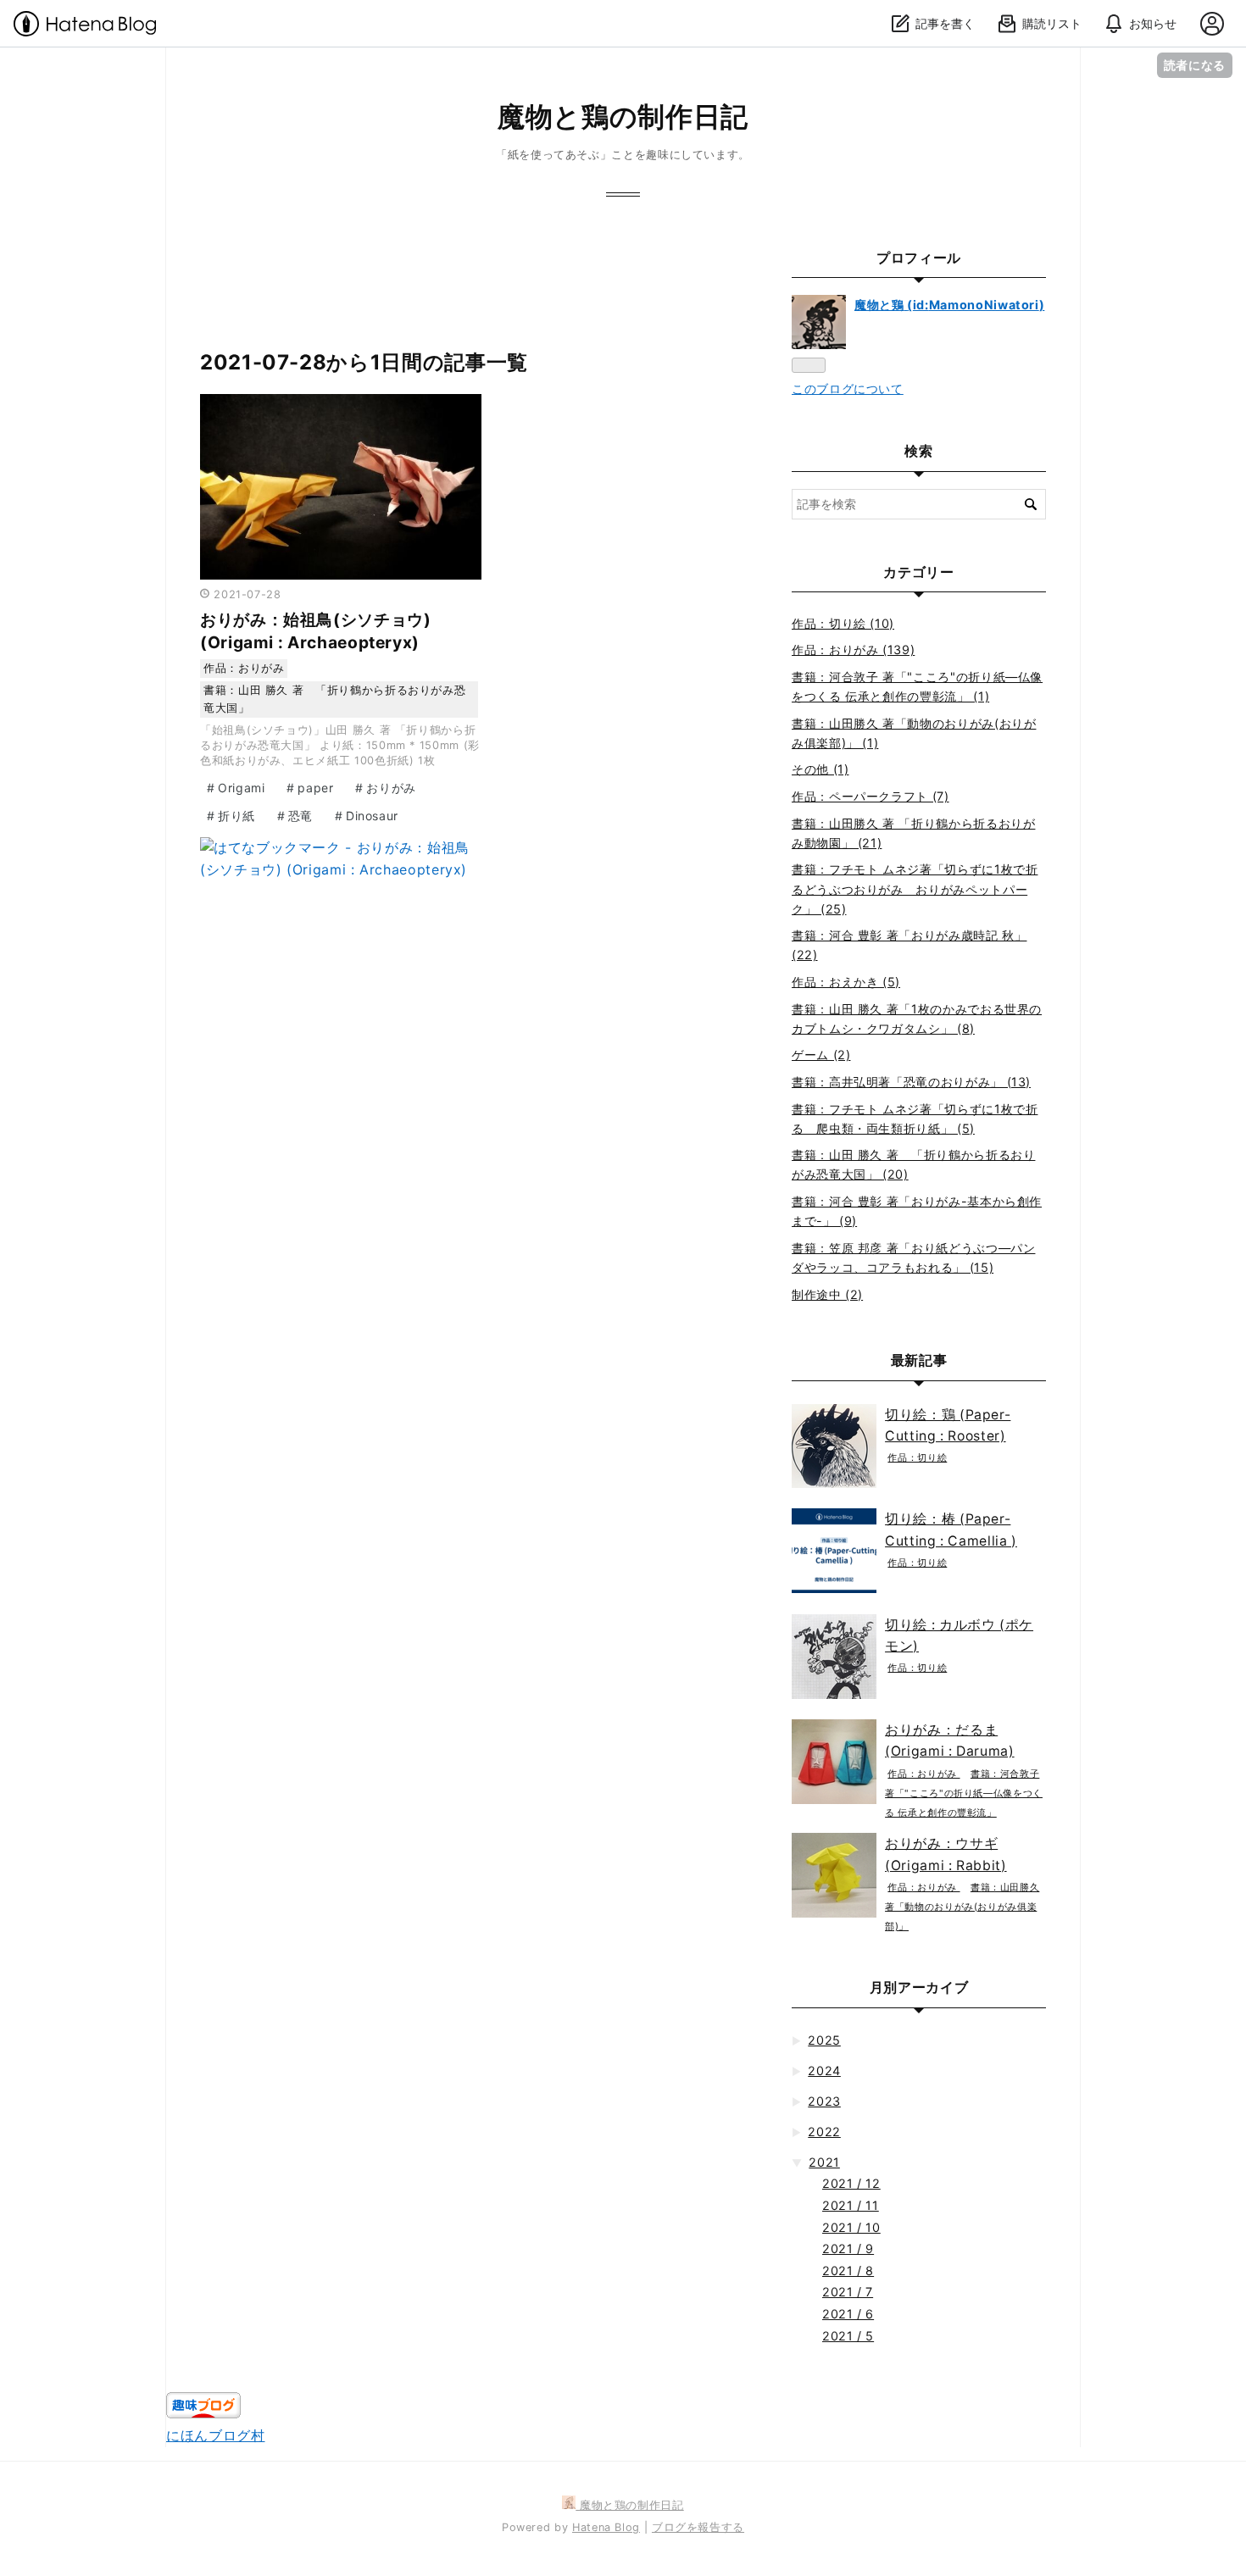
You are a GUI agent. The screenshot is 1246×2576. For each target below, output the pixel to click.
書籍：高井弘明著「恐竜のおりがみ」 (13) (911, 1082)
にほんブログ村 (215, 2435)
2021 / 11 (851, 2205)
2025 (824, 2040)
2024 (824, 2071)
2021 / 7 (848, 2292)
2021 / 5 (848, 2336)
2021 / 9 (848, 2248)
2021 (824, 2162)
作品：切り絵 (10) (843, 623)
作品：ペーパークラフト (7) (871, 796)
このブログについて (848, 389)
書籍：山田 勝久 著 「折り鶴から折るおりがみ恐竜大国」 (334, 699)
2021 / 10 (851, 2227)
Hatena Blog (606, 2527)
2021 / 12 (851, 2183)
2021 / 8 (848, 2271)
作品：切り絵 (917, 1457)
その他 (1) (820, 769)
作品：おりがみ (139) (853, 650)
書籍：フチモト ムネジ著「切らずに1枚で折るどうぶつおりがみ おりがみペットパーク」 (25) (915, 888)
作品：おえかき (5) (846, 982)
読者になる (1195, 65)
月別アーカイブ (919, 1987)
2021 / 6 (848, 2314)
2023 (824, 2101)
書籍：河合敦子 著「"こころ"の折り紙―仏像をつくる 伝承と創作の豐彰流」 (964, 1793)
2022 (824, 2132)
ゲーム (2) (821, 1055)
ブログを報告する (698, 2527)
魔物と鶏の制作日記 (623, 117)
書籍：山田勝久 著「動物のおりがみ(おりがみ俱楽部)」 (962, 1907)
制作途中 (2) (827, 1294)
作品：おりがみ (244, 668)
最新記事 (919, 1360)
